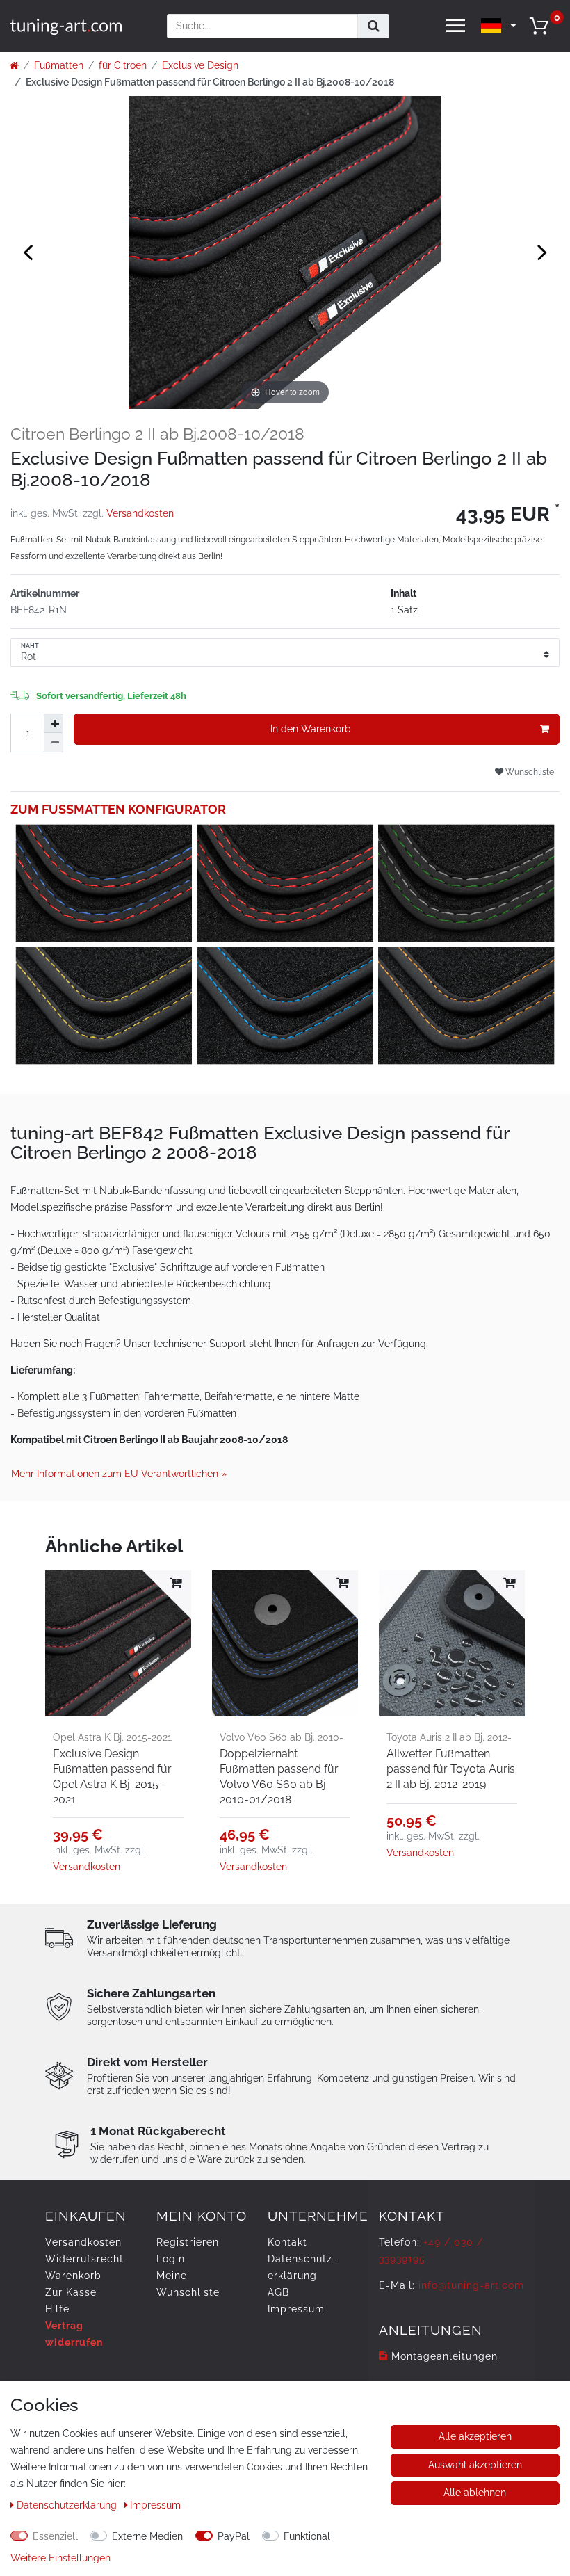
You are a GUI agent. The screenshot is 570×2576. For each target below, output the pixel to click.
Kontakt (287, 2242)
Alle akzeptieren (475, 2436)
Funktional (307, 2536)
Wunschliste (529, 772)
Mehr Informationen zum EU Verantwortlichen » (119, 1474)
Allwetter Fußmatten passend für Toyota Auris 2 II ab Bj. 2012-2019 (451, 1769)
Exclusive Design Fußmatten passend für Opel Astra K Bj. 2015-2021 (112, 1777)
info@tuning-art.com (471, 2285)
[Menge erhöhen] (54, 723)
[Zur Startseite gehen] (14, 65)
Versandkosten (140, 513)
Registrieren (188, 2242)
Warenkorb (73, 2276)
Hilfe (57, 2309)
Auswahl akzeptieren (475, 2465)
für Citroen (123, 65)
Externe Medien (147, 2536)
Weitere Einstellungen (60, 2558)
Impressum (296, 2309)
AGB (278, 2292)
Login (171, 2259)
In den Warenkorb (311, 729)
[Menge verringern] (54, 743)
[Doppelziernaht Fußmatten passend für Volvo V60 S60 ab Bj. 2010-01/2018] (285, 1643)
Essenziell (55, 2536)
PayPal (234, 2536)
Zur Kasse (71, 2292)
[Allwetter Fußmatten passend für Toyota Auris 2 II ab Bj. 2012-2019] (452, 1643)
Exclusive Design (200, 65)
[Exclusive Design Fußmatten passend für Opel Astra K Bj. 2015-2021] (118, 1643)
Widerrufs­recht (84, 2259)
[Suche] (374, 26)
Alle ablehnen (475, 2493)
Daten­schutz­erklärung (68, 2505)
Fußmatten (59, 65)
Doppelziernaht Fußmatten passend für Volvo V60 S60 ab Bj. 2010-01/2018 (279, 1777)
